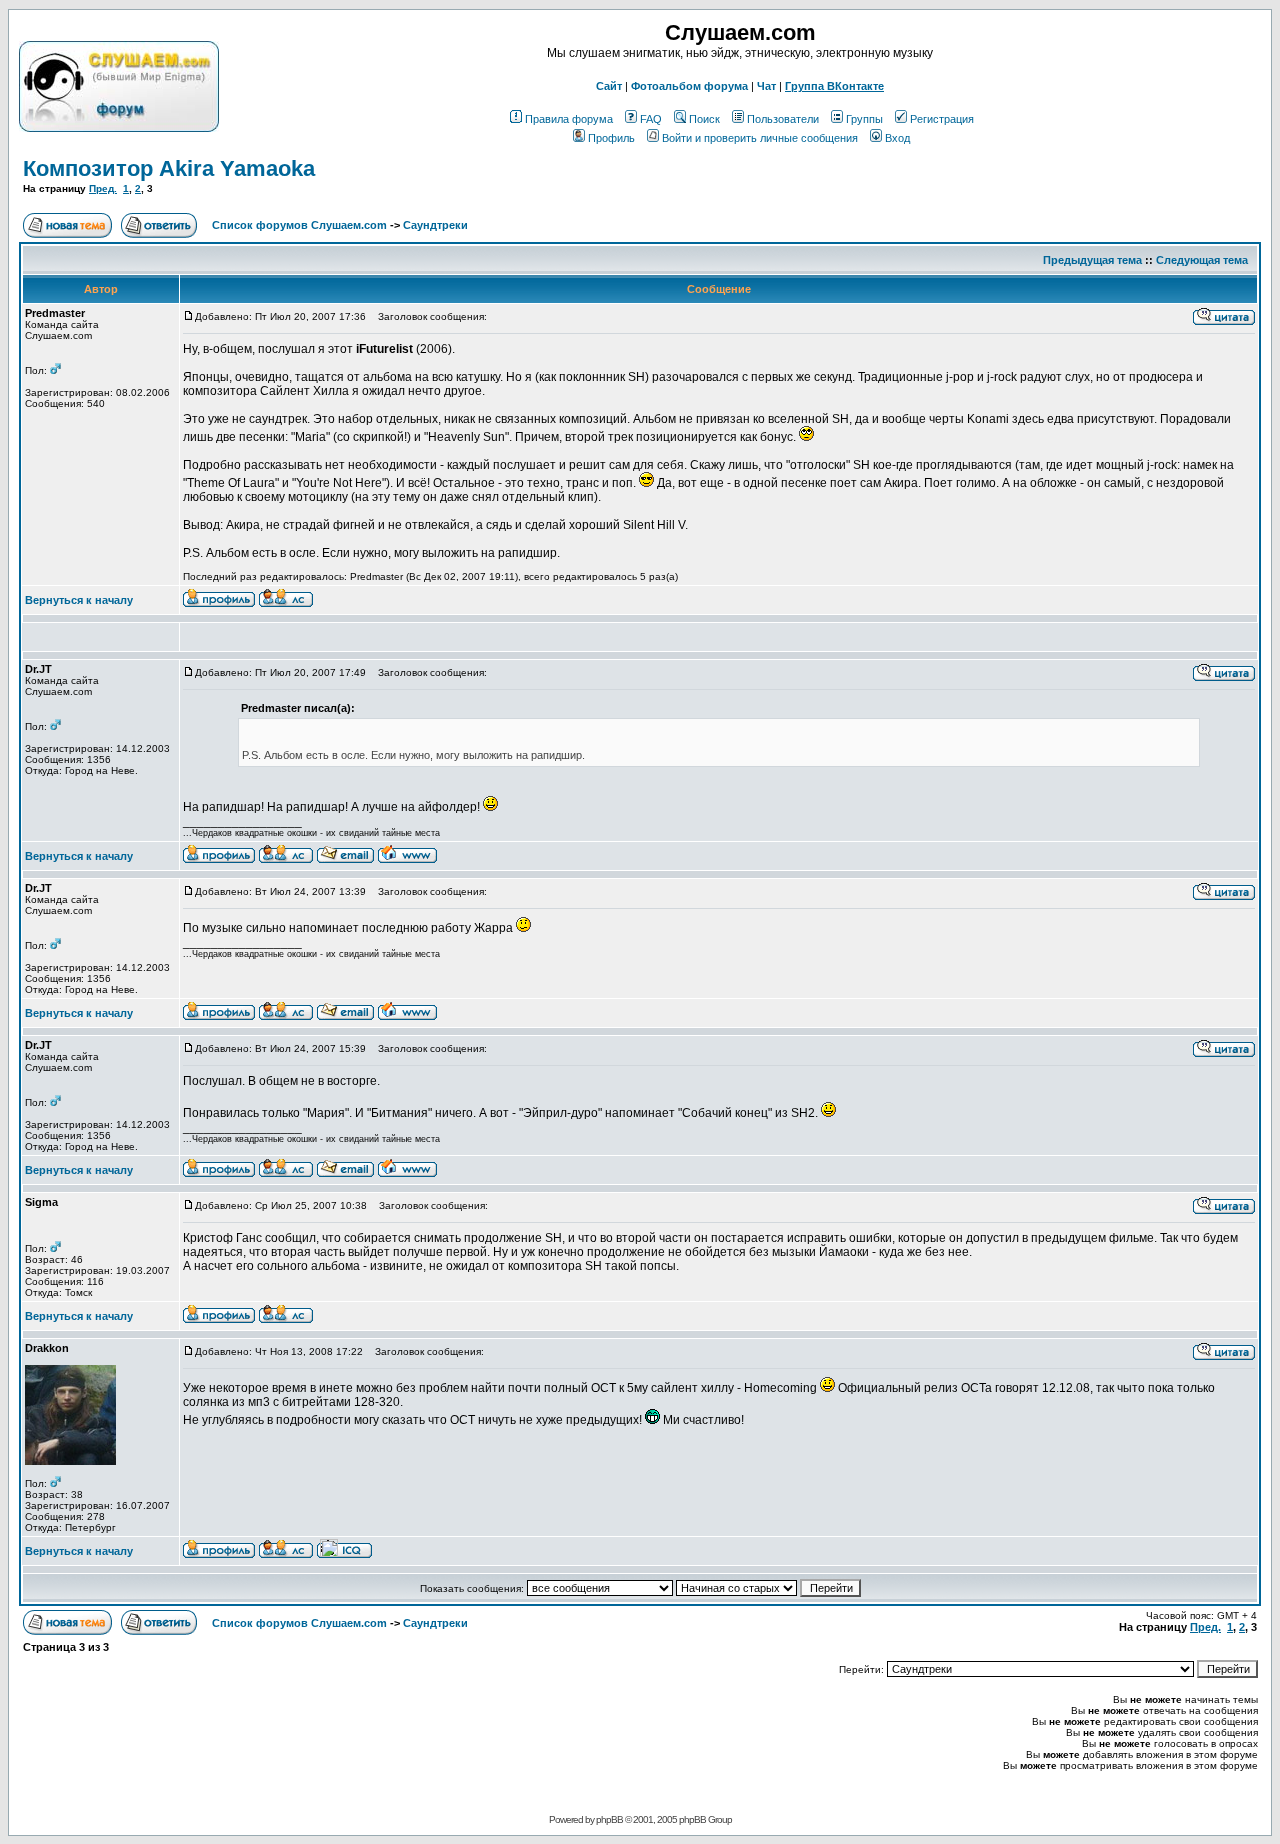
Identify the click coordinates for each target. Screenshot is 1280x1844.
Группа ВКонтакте (834, 86)
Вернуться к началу (79, 600)
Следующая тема (1202, 260)
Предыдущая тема (1092, 260)
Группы (864, 119)
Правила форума (569, 119)
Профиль (611, 138)
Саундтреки (435, 225)
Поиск (704, 119)
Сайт (609, 86)
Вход (897, 138)
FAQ (651, 119)
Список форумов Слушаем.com (299, 225)
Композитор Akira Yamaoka (169, 168)
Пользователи (783, 119)
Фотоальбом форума (689, 86)
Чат (766, 86)
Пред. (103, 188)
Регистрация (942, 119)
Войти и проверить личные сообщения (760, 138)
